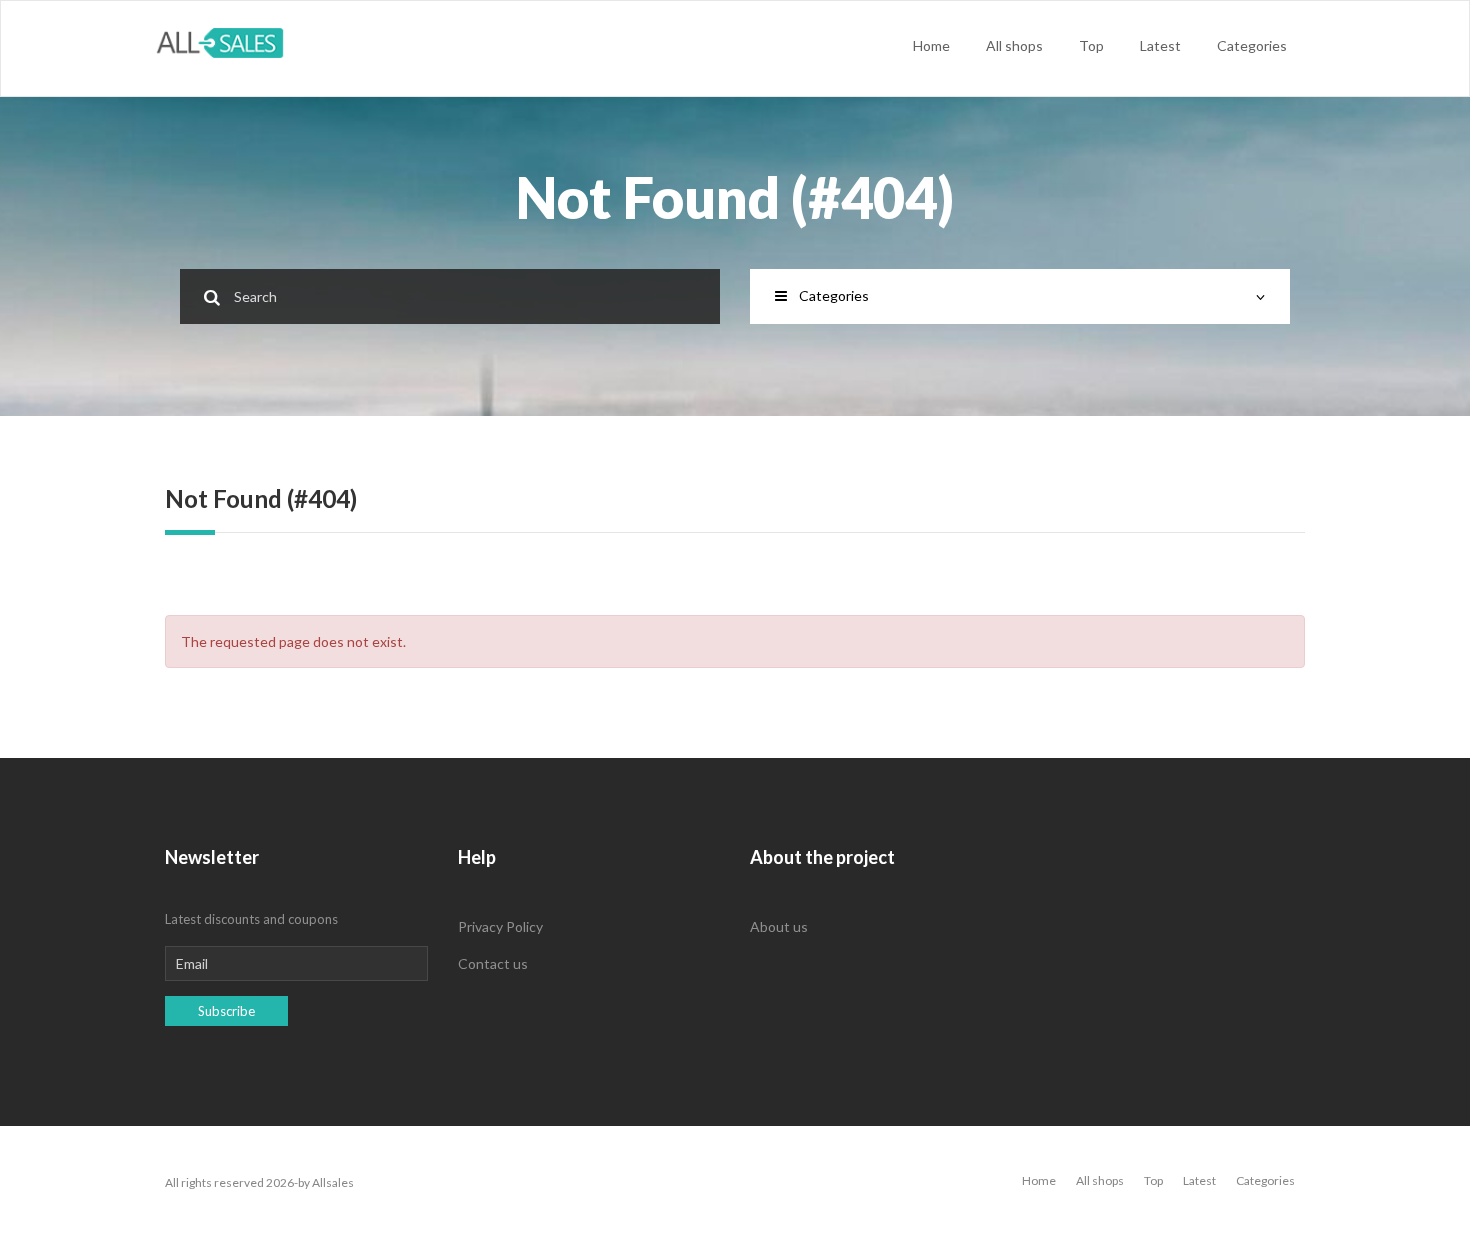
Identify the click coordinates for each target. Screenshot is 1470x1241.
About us (779, 926)
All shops (1014, 45)
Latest (1160, 45)
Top (1091, 45)
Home (931, 45)
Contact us (493, 963)
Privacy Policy (500, 926)
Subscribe (226, 1011)
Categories (1252, 45)
